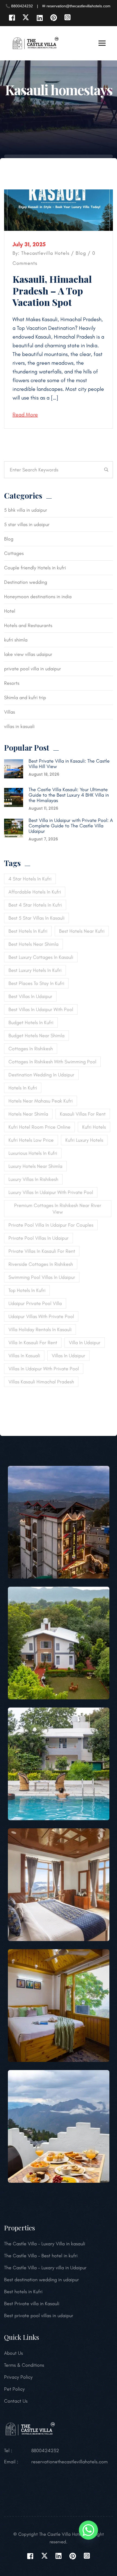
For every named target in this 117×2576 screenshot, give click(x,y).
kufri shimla (16, 640)
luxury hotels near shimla (35, 1166)
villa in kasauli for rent (33, 1343)
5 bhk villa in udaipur (26, 510)
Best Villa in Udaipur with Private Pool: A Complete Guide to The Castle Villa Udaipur (71, 826)
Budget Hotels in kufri (31, 1023)
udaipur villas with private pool (41, 1316)
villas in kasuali (19, 726)
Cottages (14, 553)
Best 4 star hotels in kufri (35, 905)
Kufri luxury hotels (84, 1140)
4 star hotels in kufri (30, 879)
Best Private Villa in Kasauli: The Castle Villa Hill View (69, 764)
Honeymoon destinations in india (38, 597)
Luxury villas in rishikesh (33, 1179)
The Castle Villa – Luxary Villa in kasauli (45, 2244)
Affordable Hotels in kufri (35, 892)
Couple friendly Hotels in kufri (35, 568)
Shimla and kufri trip (25, 698)
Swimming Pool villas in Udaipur (42, 1277)
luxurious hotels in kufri (33, 1153)
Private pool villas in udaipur (39, 1238)
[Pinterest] (53, 18)
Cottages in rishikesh (31, 1049)
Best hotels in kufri (28, 931)
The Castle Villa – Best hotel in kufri (41, 2256)
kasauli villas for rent (83, 1114)
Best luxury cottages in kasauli (41, 957)
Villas (10, 712)
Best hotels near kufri (82, 931)
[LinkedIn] (40, 18)
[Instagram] (67, 18)
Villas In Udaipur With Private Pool (44, 1369)
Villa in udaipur (85, 1343)
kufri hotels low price (31, 1140)
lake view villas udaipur (28, 654)
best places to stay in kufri (36, 983)
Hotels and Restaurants (28, 625)
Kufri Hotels (94, 1127)
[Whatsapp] (88, 2530)
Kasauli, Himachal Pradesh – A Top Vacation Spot (52, 291)
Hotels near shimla (28, 1114)
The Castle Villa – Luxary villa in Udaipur (45, 2268)
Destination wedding (26, 582)
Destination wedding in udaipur (41, 1075)
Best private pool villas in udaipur (39, 2316)
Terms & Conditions (24, 2365)
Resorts (12, 683)
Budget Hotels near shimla (36, 1036)
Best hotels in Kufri (23, 2292)
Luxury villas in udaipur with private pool (51, 1192)
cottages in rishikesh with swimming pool (52, 1062)
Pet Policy (14, 2389)
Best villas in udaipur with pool (41, 1009)
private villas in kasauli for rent (42, 1251)
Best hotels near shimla (33, 944)
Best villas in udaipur (30, 996)
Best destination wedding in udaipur (41, 2280)
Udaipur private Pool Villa (35, 1303)
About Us (13, 2353)
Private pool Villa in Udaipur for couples (51, 1225)
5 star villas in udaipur (27, 524)
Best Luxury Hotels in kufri (35, 970)
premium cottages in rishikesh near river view (58, 1209)
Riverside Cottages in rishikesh (41, 1264)
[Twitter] (26, 18)
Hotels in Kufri (23, 1088)
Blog (81, 253)
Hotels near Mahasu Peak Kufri (41, 1101)
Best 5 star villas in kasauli (36, 918)
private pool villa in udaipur (33, 669)
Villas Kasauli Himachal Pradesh (41, 1382)
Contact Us (16, 2401)
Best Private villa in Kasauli (32, 2304)
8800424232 (45, 2451)
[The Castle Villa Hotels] (35, 43)
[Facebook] (12, 18)
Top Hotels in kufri (27, 1290)
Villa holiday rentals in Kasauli (40, 1330)
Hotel (10, 611)
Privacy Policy (18, 2377)
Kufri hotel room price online (39, 1127)
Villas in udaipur (68, 1356)
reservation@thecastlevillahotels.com (70, 2462)
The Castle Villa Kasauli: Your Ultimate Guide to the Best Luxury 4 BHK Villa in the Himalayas (69, 795)
